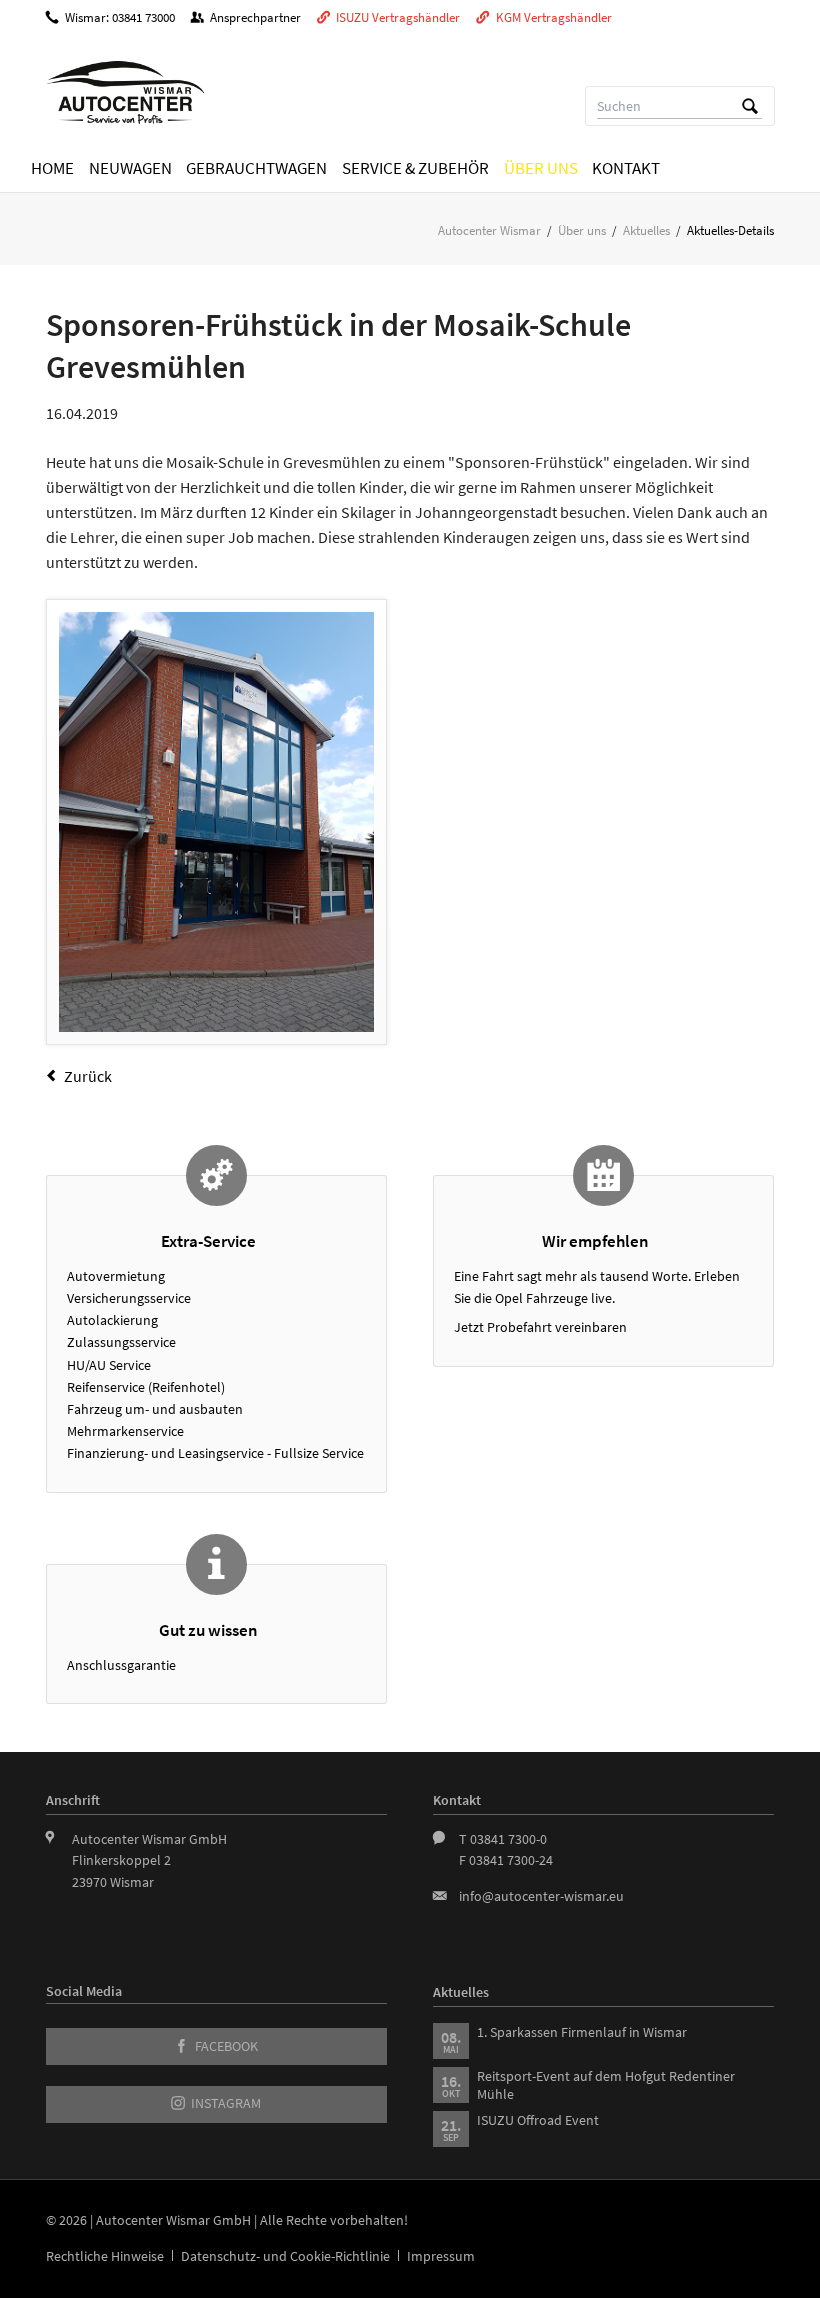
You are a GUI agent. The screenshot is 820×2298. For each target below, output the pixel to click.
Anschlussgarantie (121, 1665)
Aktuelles (646, 230)
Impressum (441, 2256)
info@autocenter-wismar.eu (541, 1896)
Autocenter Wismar (489, 230)
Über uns (582, 230)
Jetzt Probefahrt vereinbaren (540, 1327)
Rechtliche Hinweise (105, 2256)
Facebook (225, 2046)
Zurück (88, 1076)
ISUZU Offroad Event (538, 2120)
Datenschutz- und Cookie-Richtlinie (285, 2256)
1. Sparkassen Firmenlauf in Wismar (582, 2032)
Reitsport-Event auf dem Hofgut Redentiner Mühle (606, 2085)
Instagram (224, 2103)
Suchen (750, 106)
